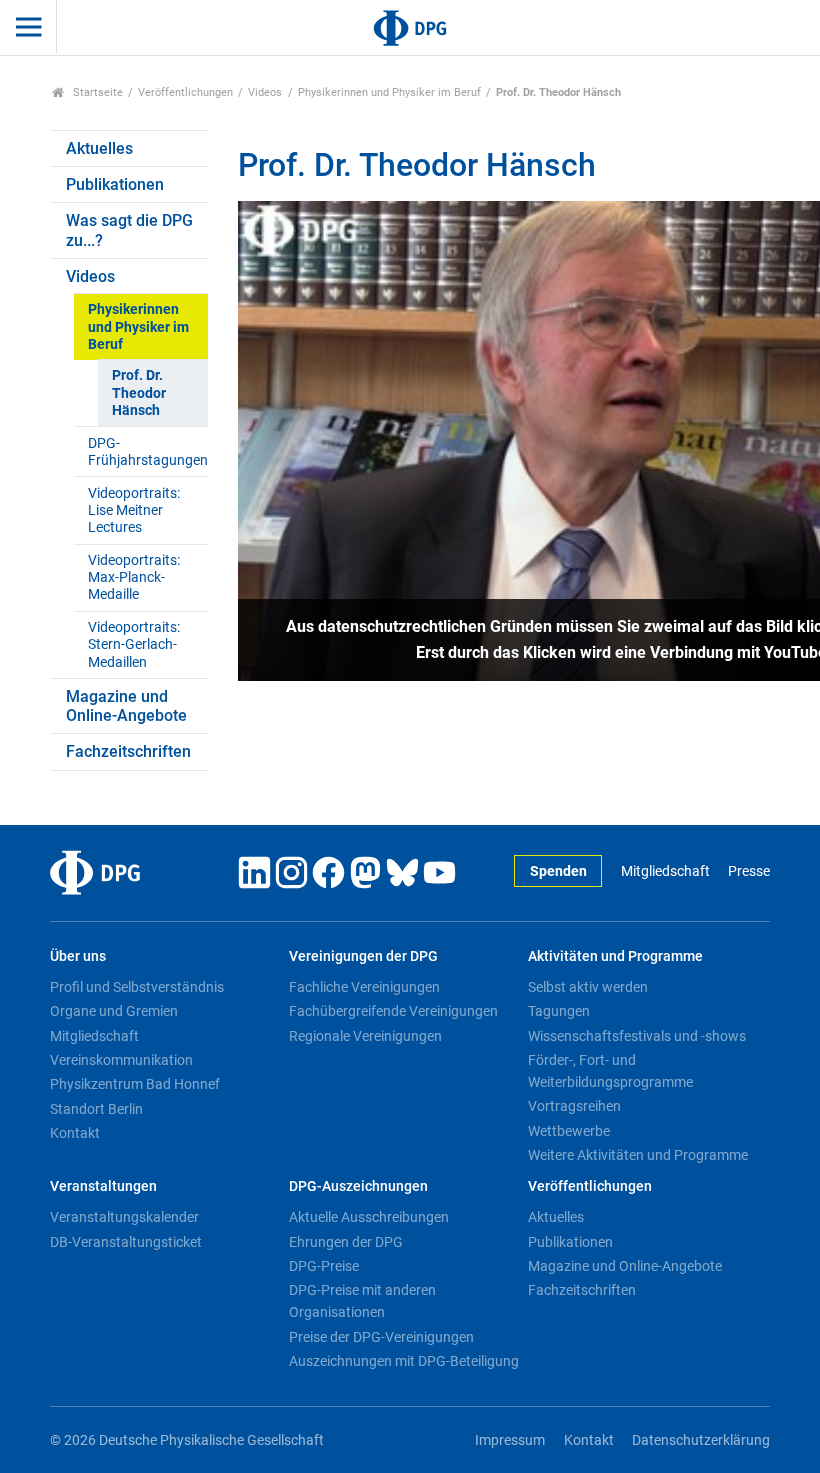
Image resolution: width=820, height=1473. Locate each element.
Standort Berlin (96, 1109)
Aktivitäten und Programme (615, 956)
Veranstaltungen (103, 1186)
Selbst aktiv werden (588, 987)
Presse (749, 871)
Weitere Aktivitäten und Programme (638, 1155)
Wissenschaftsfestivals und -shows (637, 1036)
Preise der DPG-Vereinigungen (381, 1337)
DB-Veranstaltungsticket (126, 1242)
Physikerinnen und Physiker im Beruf (389, 92)
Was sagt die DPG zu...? (129, 230)
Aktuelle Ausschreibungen (369, 1217)
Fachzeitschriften (128, 751)
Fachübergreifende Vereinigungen (393, 1011)
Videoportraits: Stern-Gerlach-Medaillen (134, 645)
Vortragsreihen (574, 1106)
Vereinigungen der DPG (363, 956)
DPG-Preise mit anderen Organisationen (362, 1301)
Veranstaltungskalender (124, 1217)
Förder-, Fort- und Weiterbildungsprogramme (610, 1071)
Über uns (78, 956)
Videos (265, 92)
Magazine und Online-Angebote (126, 706)
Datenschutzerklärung (701, 1440)
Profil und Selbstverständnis (137, 987)
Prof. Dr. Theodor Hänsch (139, 393)
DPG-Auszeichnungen (358, 1186)
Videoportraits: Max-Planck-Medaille (134, 578)
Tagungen (559, 1011)
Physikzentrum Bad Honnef (135, 1084)
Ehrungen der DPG (346, 1242)
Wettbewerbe (569, 1131)
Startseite (96, 92)
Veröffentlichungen (185, 92)
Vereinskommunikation (121, 1060)
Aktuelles (99, 148)
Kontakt (75, 1133)
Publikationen (115, 184)
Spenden (558, 871)
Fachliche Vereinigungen (364, 987)
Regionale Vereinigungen (365, 1036)
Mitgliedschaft (665, 871)
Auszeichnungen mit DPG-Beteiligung (404, 1361)
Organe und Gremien (114, 1011)
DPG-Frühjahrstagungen (147, 452)
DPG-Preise (324, 1266)
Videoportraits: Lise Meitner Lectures (134, 511)
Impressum (510, 1440)
